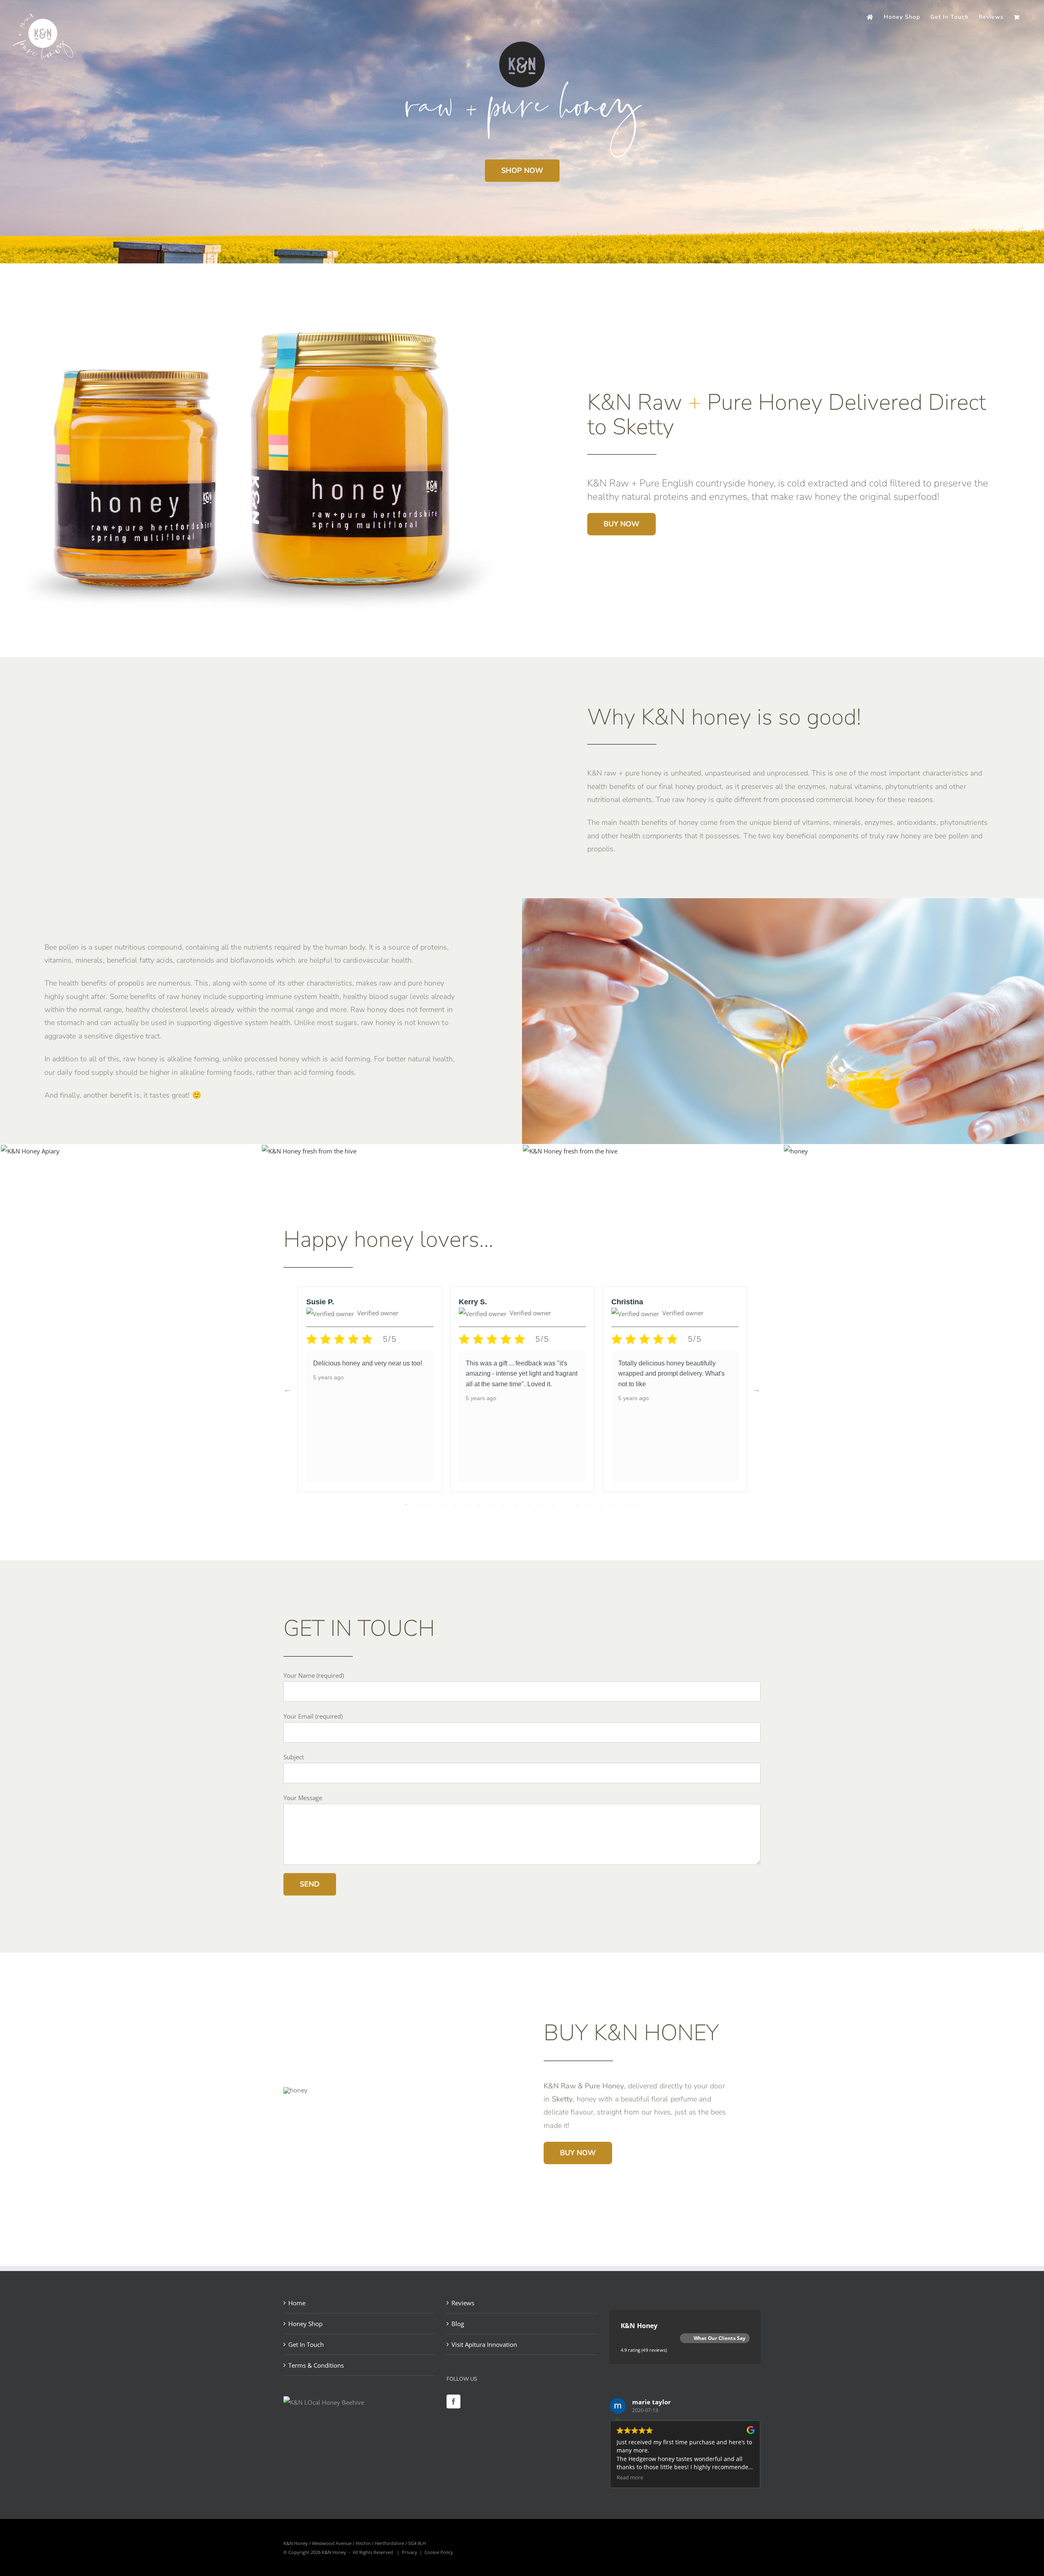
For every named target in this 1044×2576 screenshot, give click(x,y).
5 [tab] (455, 1505)
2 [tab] (418, 1505)
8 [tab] (491, 1505)
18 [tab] (614, 1505)
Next (756, 1389)
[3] (570, 1151)
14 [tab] (565, 1505)
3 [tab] (430, 1505)
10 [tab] (516, 1505)
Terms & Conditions (316, 2365)
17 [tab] (602, 1505)
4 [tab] (442, 1505)
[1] (309, 1151)
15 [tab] (577, 1505)
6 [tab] (467, 1505)
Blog (458, 2324)
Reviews (463, 2303)
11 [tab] (528, 1505)
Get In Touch (306, 2344)
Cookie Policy (439, 2552)
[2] (796, 1151)
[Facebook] (453, 2401)
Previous (288, 1389)
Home (297, 2303)
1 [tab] (406, 1505)
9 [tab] (504, 1505)
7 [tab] (479, 1505)
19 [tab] (626, 1505)
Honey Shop (305, 2324)
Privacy (409, 2552)
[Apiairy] (30, 1151)
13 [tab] (553, 1505)
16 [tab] (589, 1505)
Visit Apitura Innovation (484, 2344)
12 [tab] (540, 1505)
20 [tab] (638, 1505)
